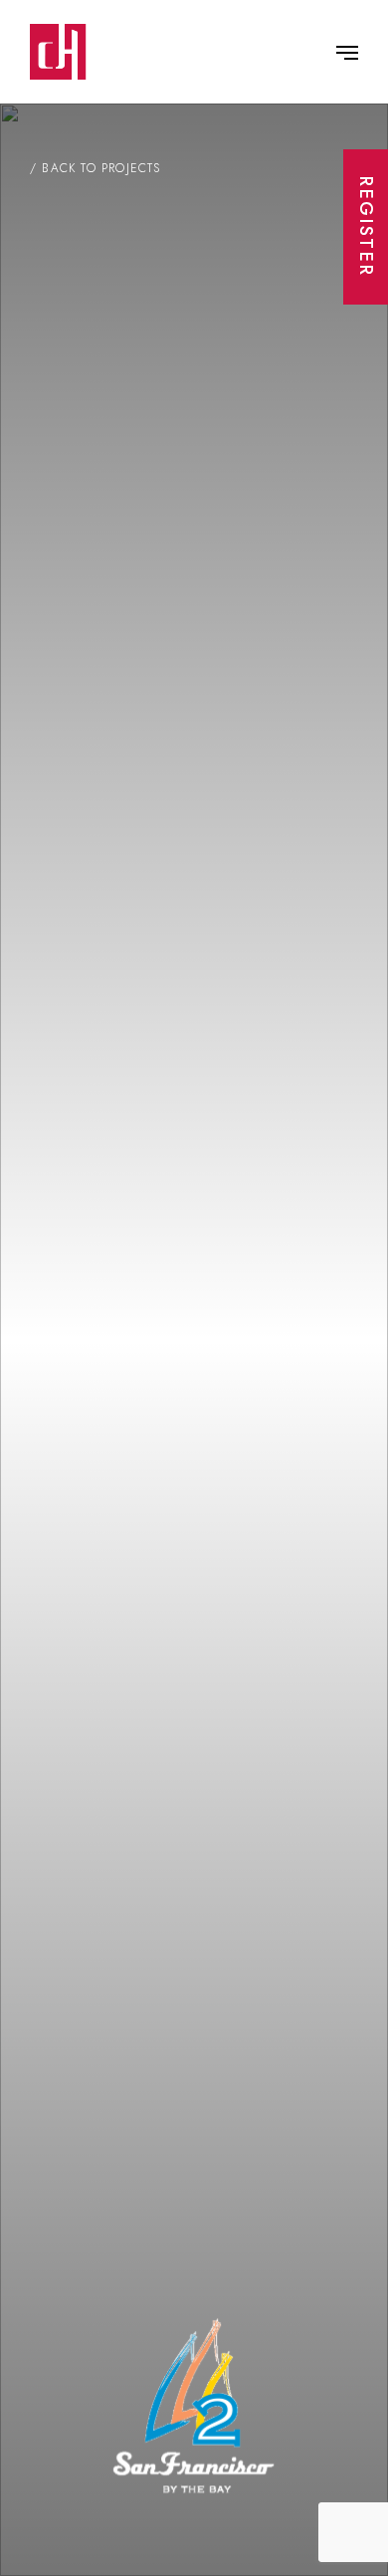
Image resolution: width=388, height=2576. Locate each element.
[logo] (58, 52)
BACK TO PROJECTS (101, 168)
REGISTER (366, 227)
